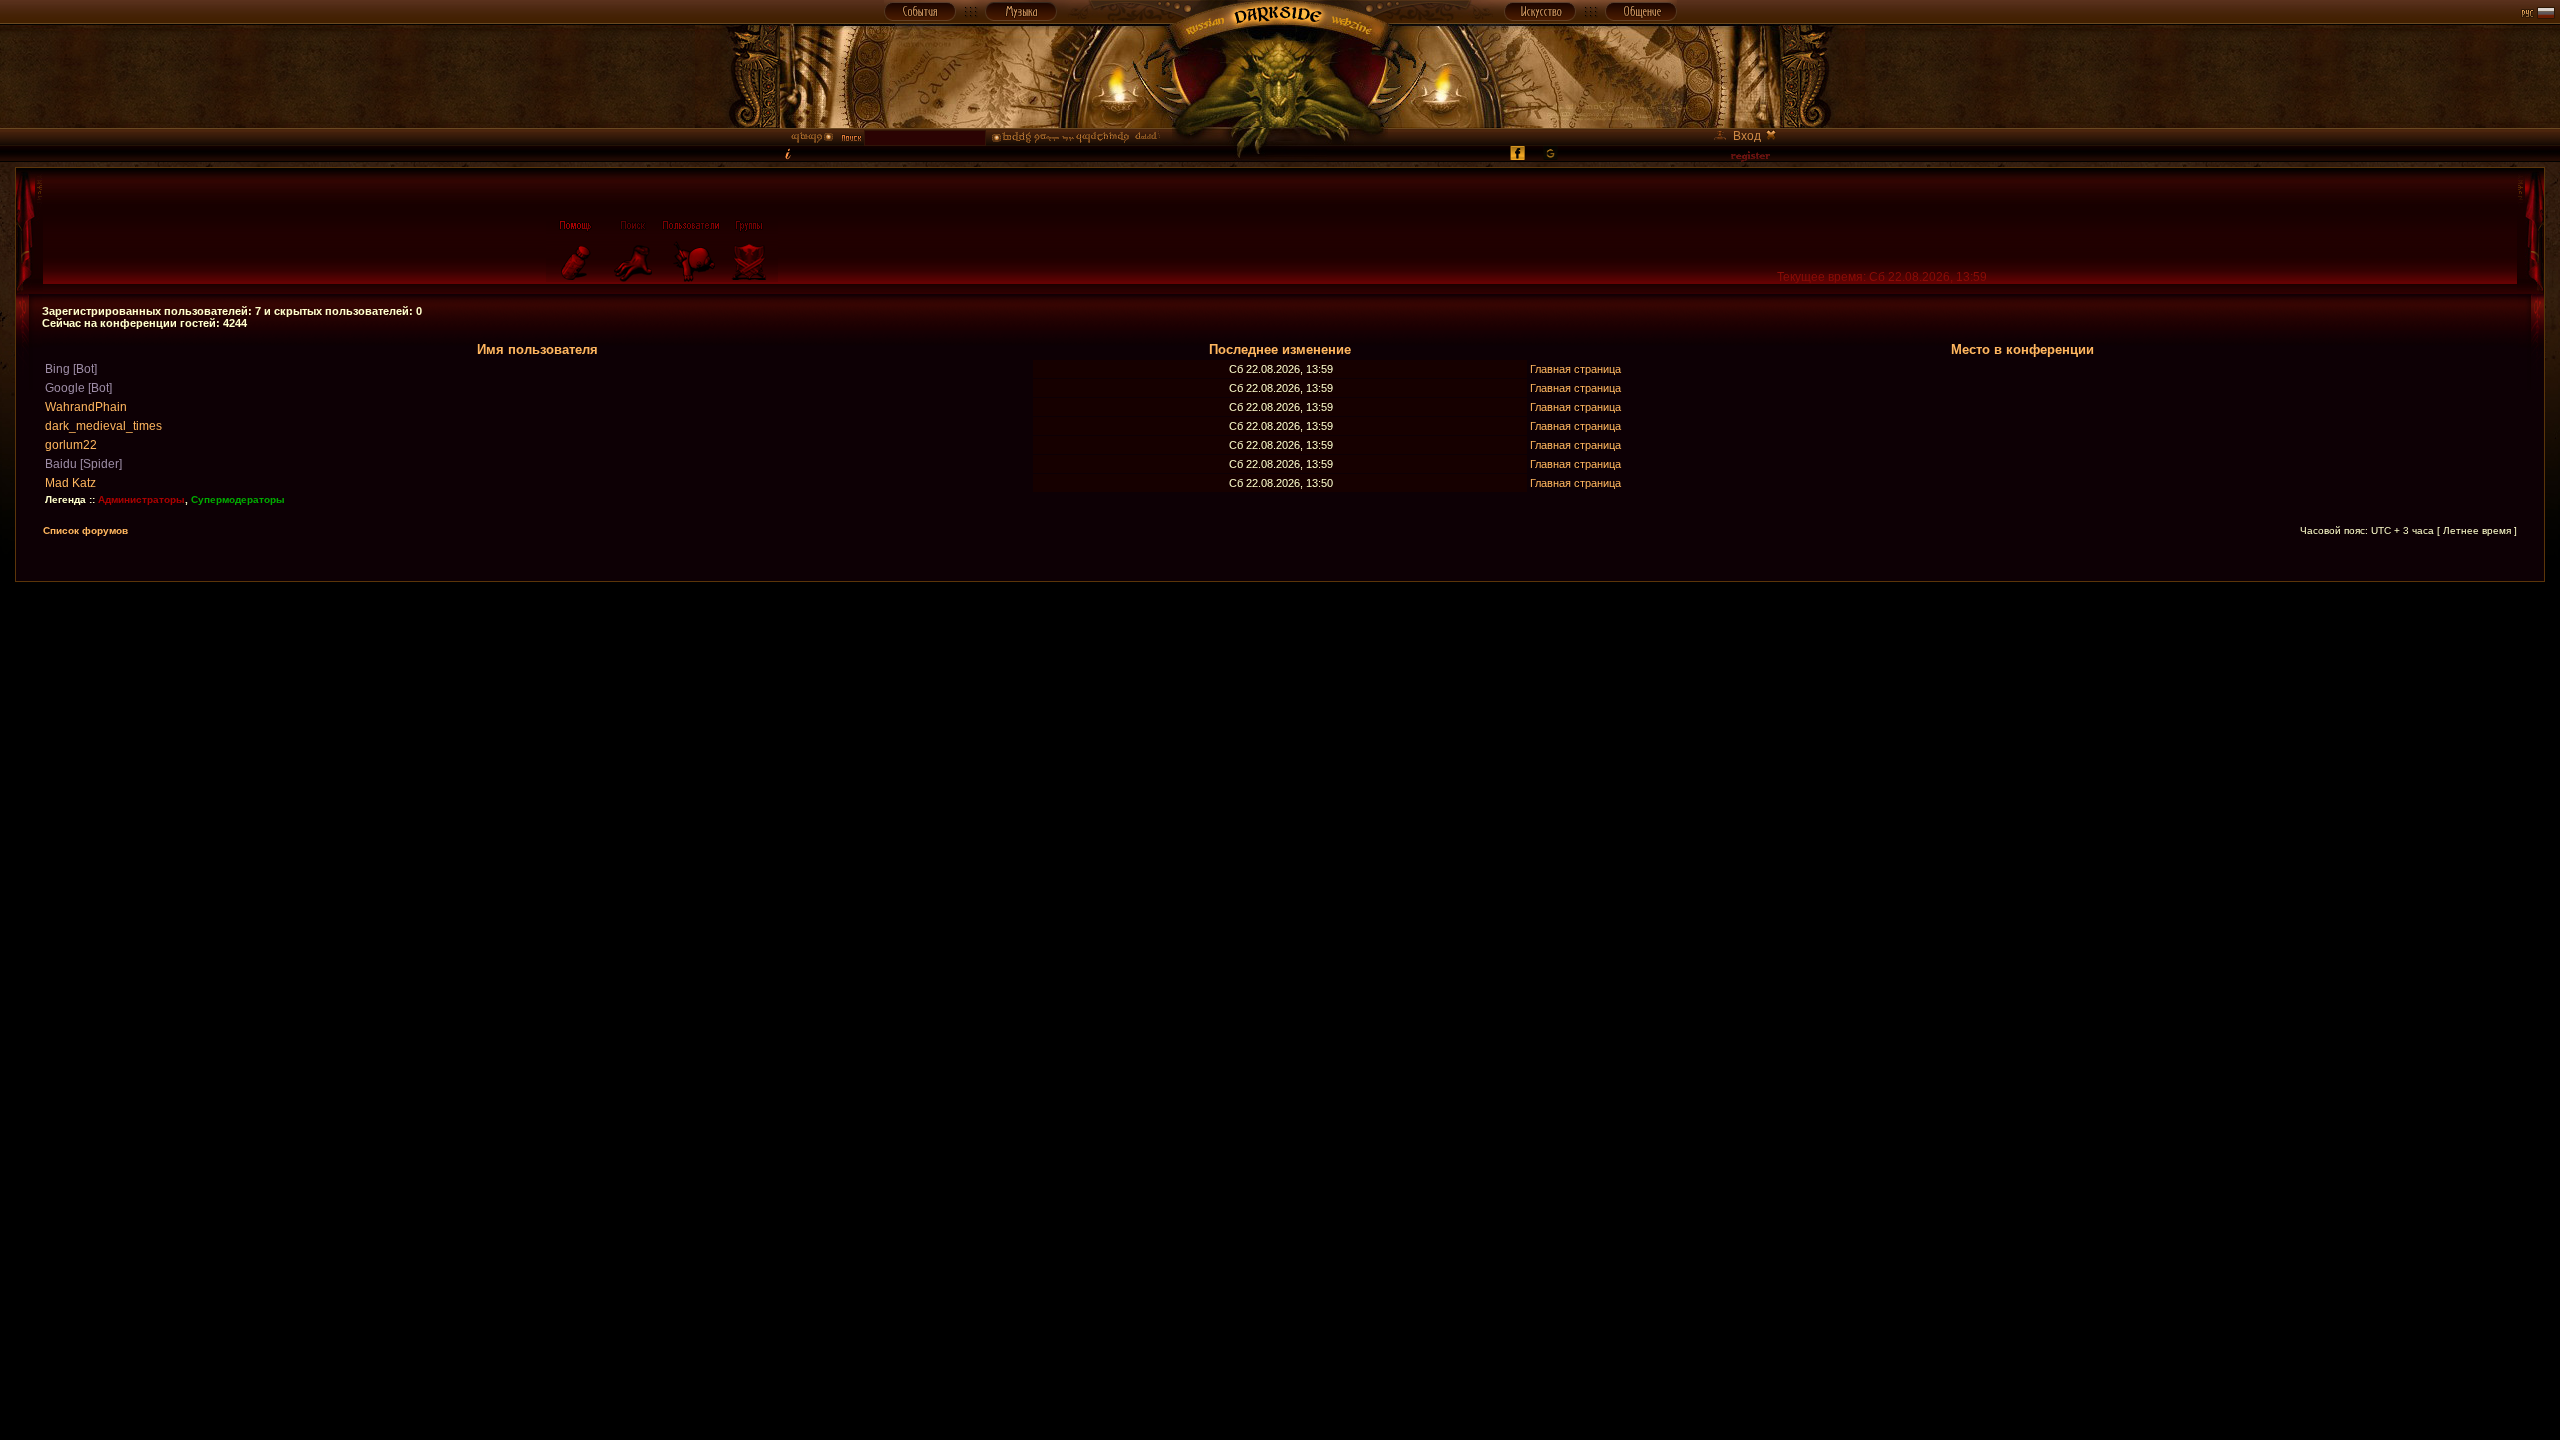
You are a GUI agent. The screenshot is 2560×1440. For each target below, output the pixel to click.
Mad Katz (70, 483)
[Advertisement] (1280, 627)
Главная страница (1575, 369)
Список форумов (85, 530)
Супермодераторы (238, 499)
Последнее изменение (1280, 349)
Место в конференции (2022, 349)
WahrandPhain (86, 407)
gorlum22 (71, 445)
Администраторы (141, 499)
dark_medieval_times (103, 426)
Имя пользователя (537, 349)
